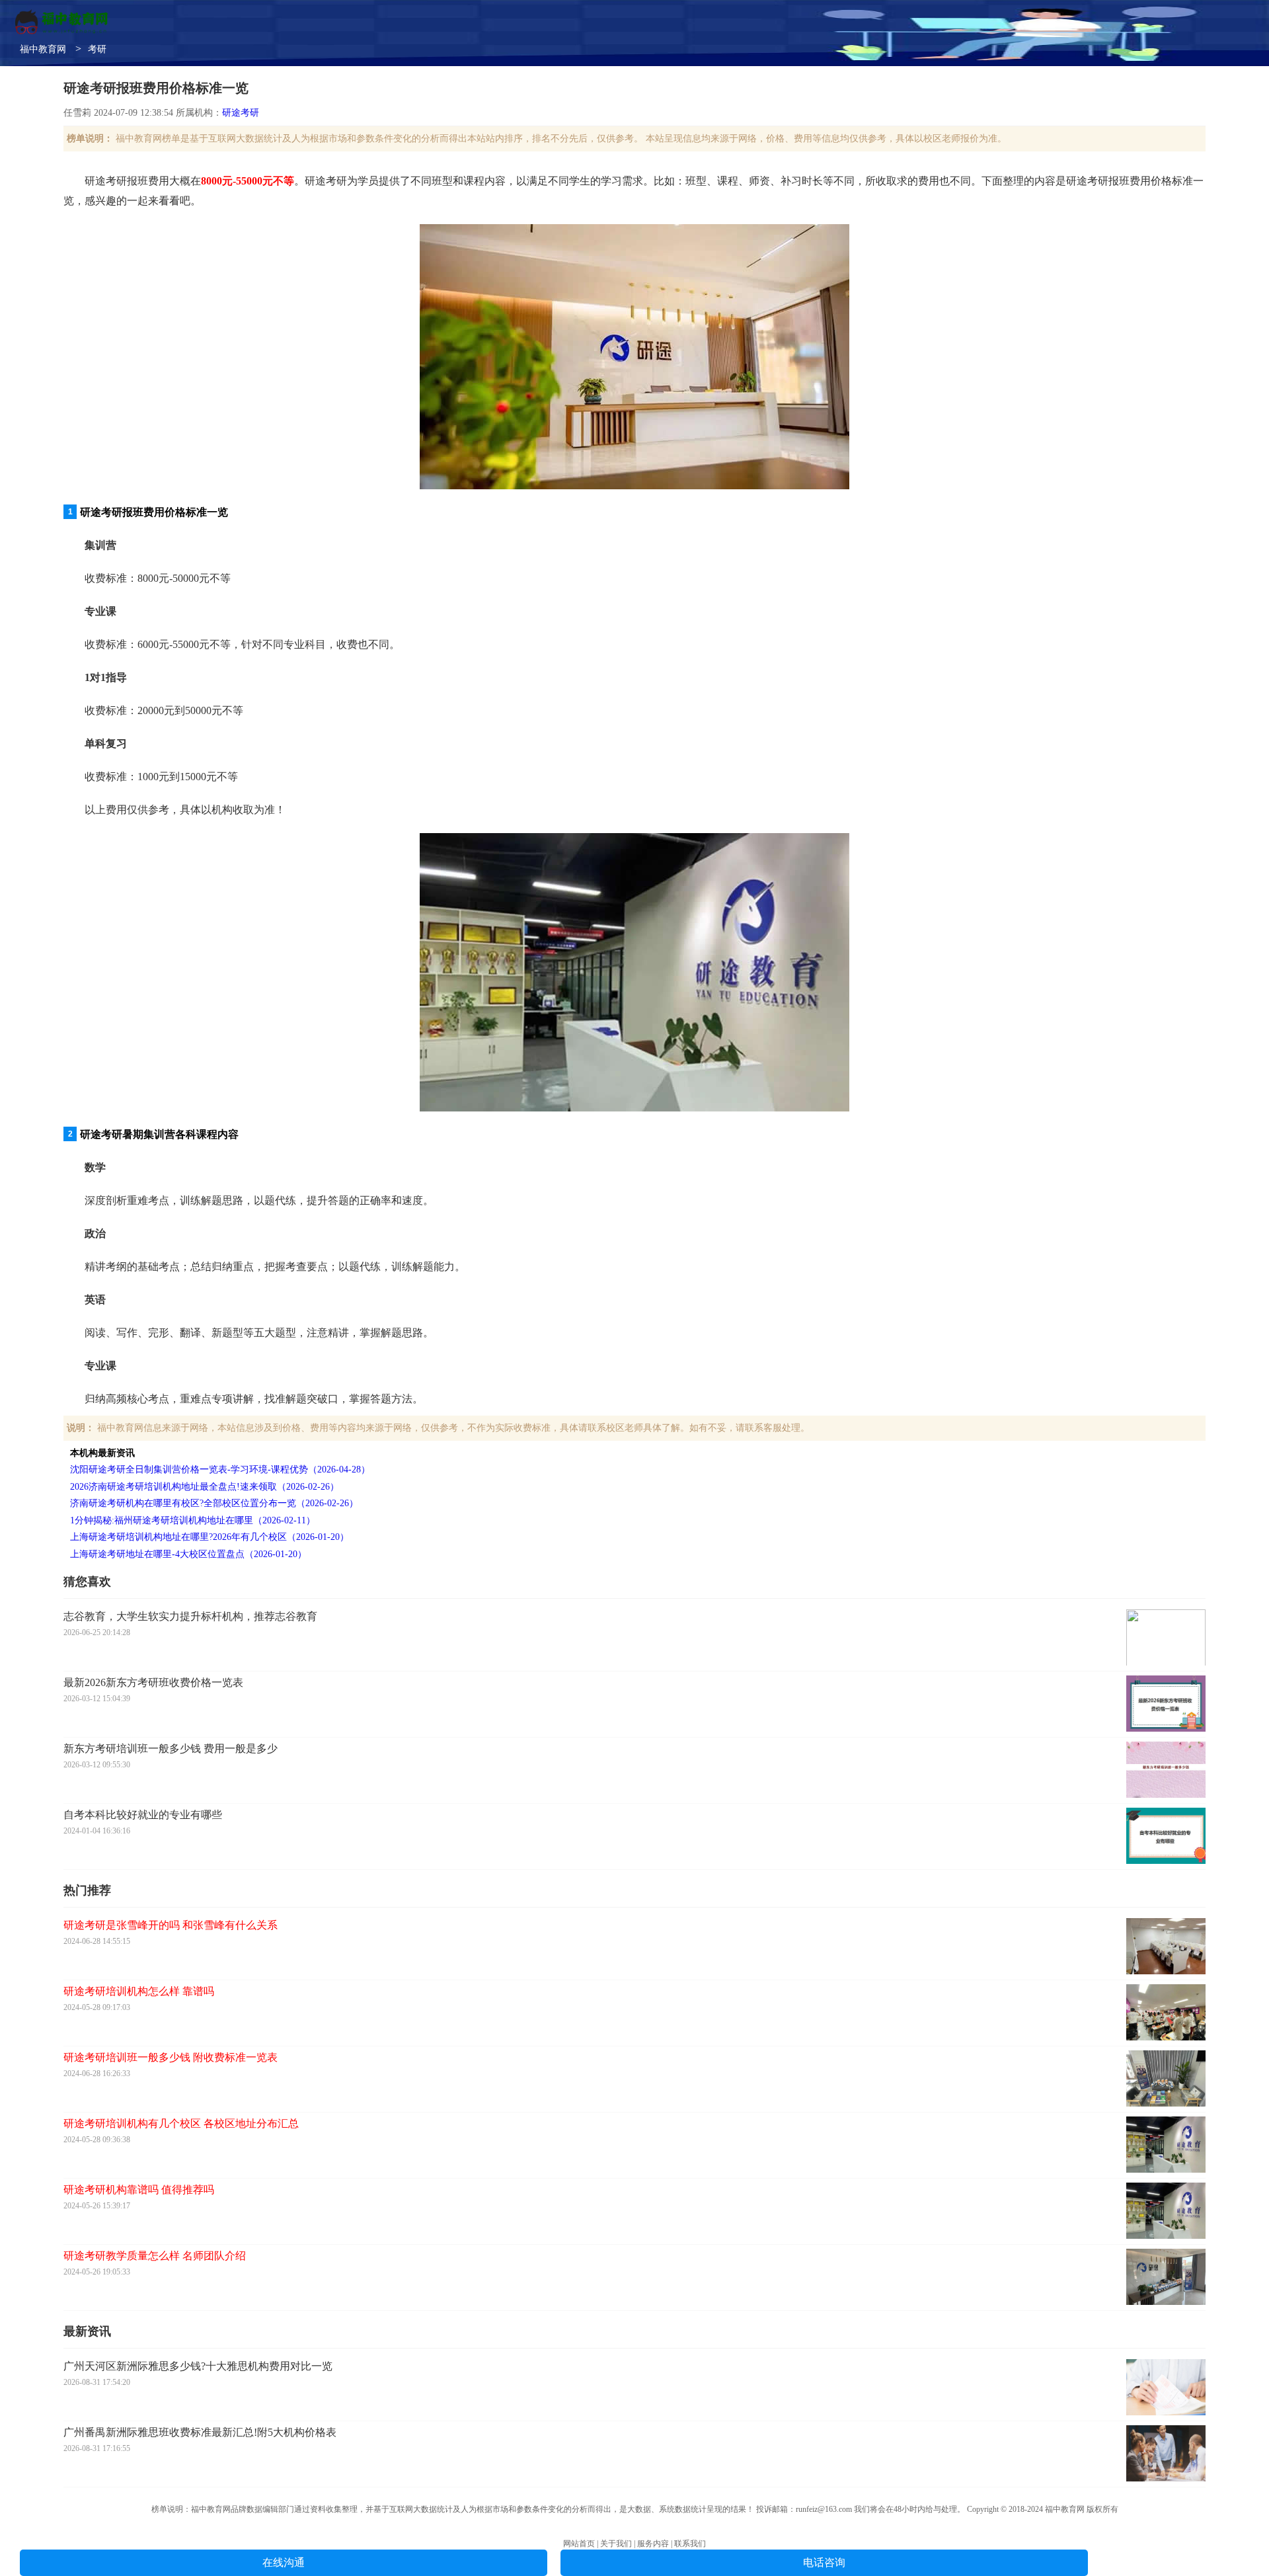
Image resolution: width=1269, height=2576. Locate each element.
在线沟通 (284, 2562)
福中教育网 (43, 49)
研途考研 (241, 113)
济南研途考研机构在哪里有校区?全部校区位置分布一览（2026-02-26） (214, 1503)
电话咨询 (824, 2562)
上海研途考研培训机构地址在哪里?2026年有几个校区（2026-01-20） (210, 1537)
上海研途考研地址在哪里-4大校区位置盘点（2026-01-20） (188, 1554)
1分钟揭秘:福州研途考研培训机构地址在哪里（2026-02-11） (193, 1520)
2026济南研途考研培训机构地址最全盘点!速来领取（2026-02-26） (205, 1487)
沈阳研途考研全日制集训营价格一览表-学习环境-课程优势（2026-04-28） (220, 1469)
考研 (97, 49)
